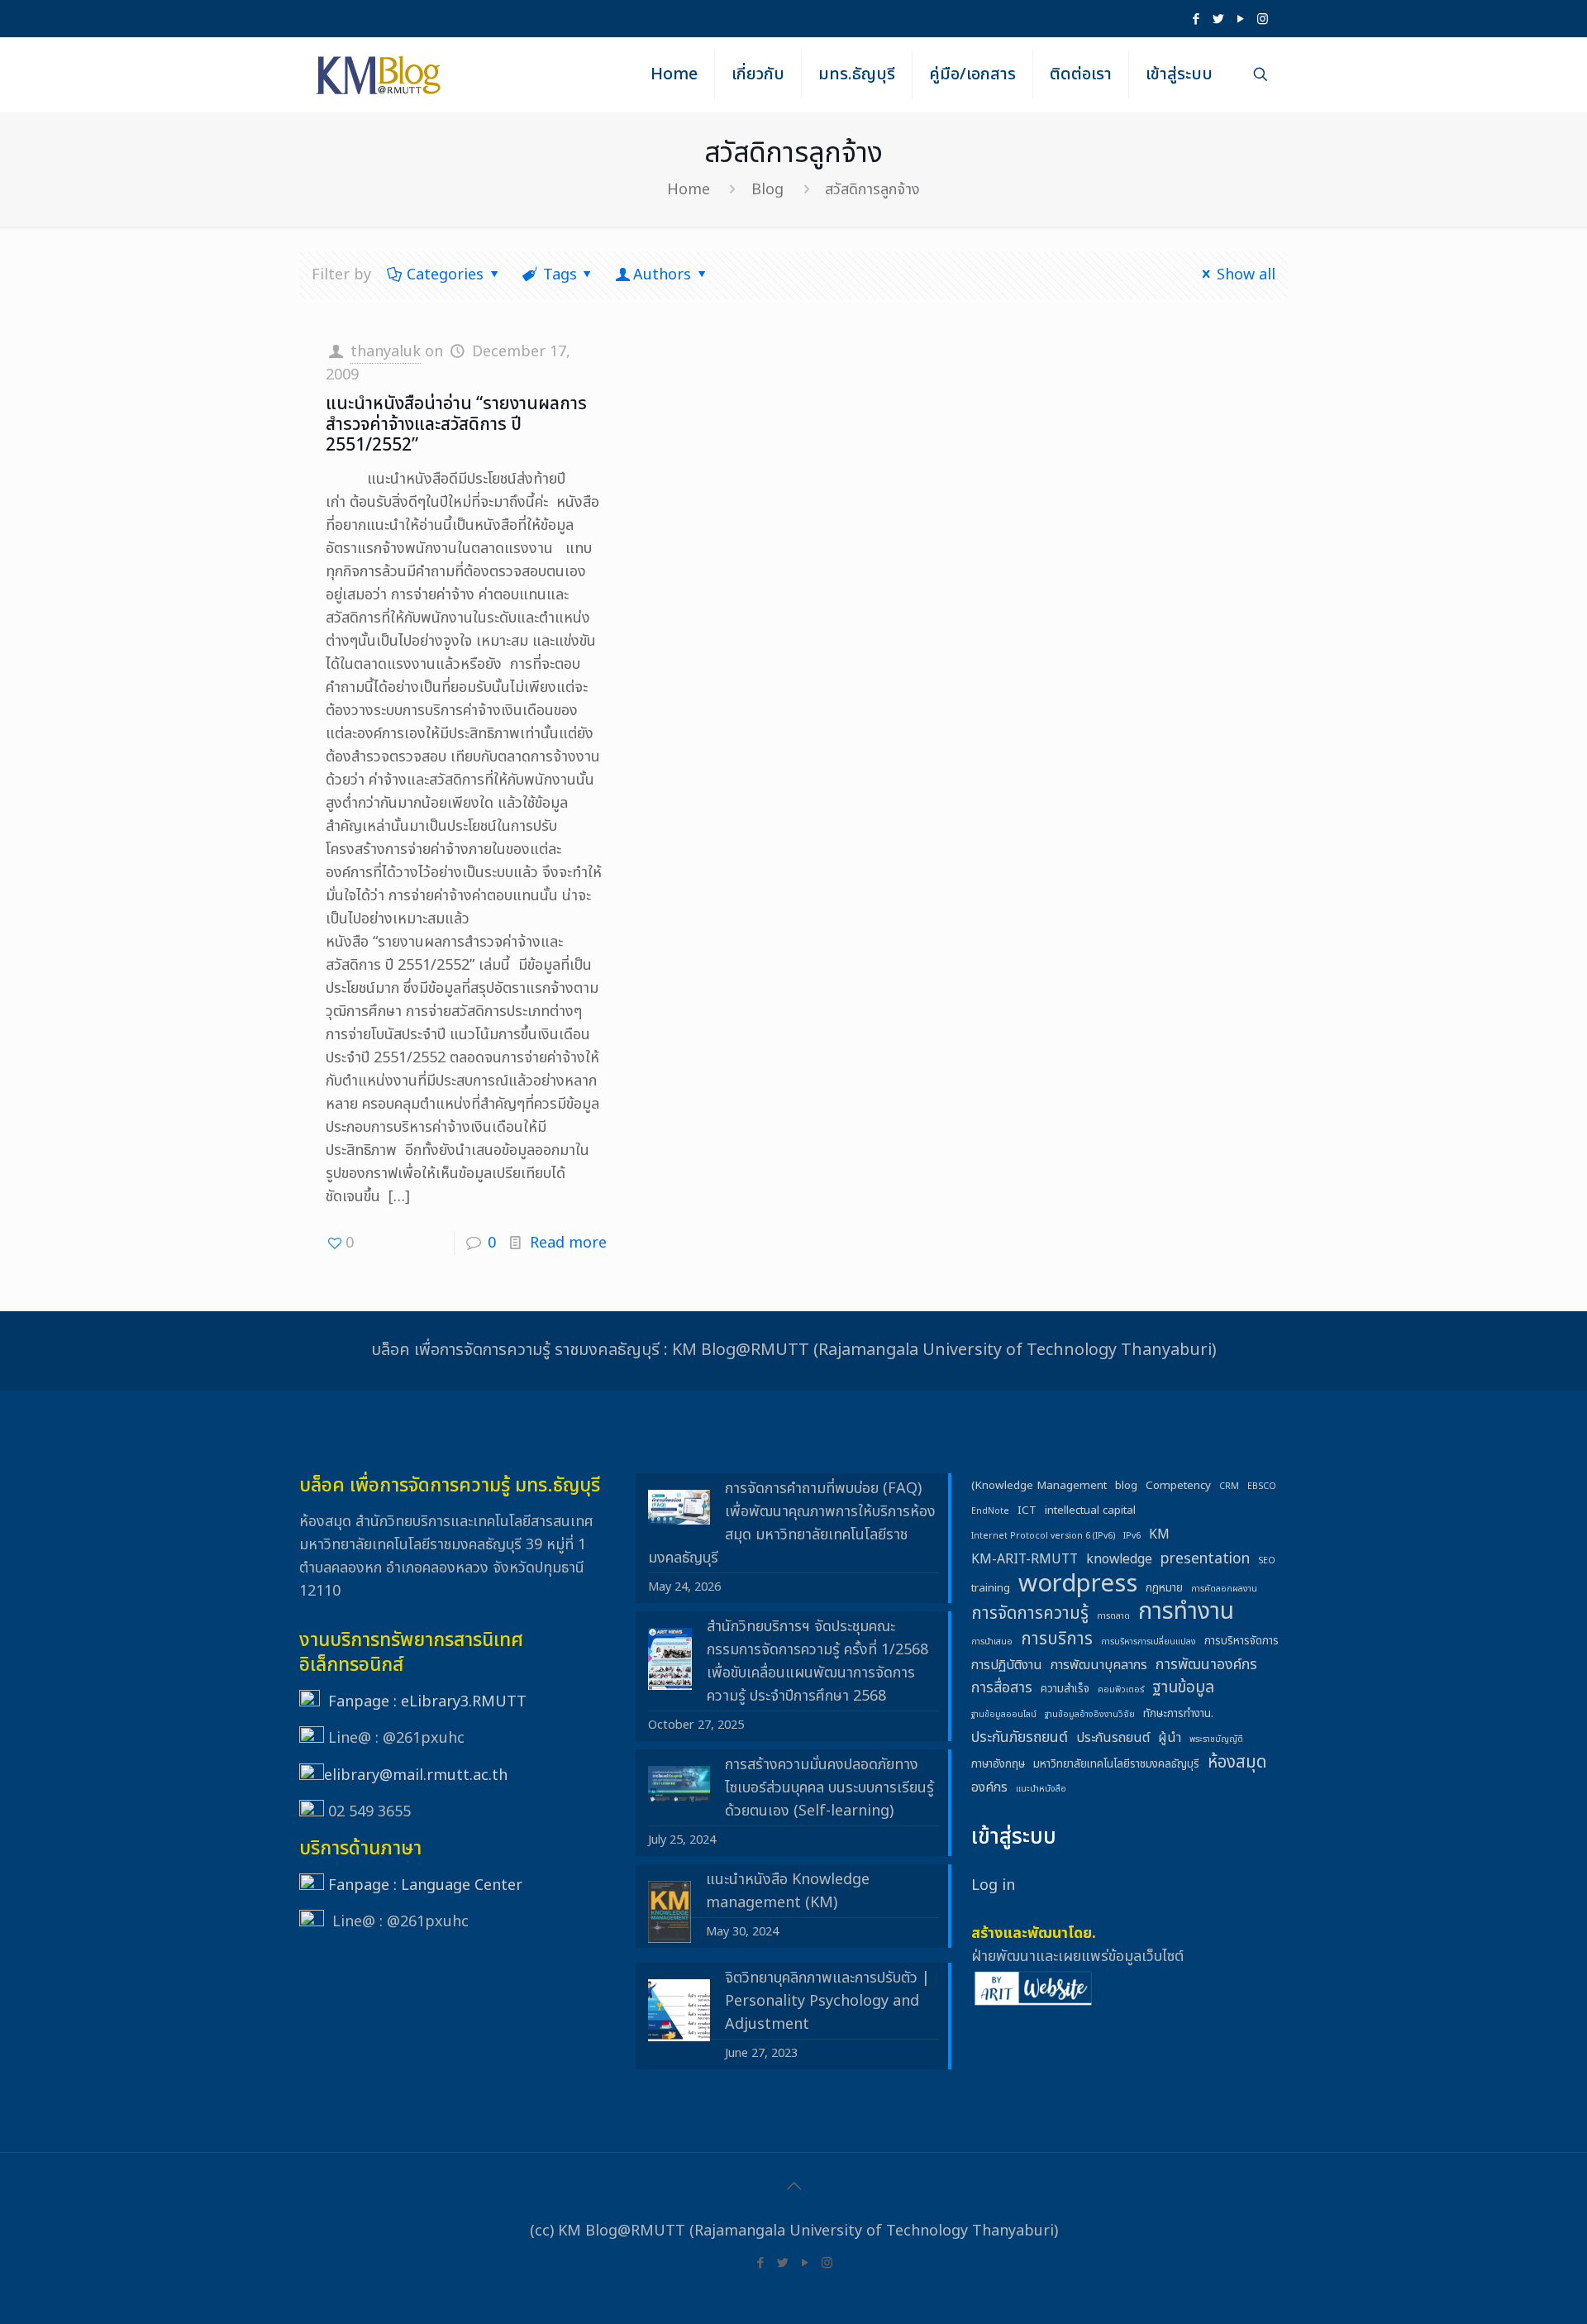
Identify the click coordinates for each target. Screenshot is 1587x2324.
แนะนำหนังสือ (1041, 1789)
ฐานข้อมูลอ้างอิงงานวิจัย (1090, 1715)
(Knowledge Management (1039, 1486)
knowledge (1119, 1559)
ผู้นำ (1170, 1738)
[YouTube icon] (1240, 19)
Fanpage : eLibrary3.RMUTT (427, 1702)
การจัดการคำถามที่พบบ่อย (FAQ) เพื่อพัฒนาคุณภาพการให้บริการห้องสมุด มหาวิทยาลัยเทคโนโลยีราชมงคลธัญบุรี (792, 1523)
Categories (445, 275)
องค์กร (989, 1787)
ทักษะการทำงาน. (1178, 1714)
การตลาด (1113, 1616)
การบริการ (1057, 1639)
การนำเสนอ (992, 1642)
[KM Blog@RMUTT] (379, 74)
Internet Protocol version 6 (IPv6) (1043, 1536)
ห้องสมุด (1237, 1763)
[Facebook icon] (1196, 19)
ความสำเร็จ (1065, 1689)
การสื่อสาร (1002, 1688)
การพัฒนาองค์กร (1206, 1665)
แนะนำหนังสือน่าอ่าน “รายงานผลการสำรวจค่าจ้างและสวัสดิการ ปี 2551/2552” (456, 425)
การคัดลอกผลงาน (1224, 1589)
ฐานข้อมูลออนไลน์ (1004, 1715)
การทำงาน (1186, 1612)
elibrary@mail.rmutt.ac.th (416, 1775)
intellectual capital (1090, 1510)
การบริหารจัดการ (1241, 1641)
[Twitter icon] (1218, 19)
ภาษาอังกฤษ (998, 1764)
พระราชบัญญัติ (1216, 1739)
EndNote (990, 1511)
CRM (1229, 1487)
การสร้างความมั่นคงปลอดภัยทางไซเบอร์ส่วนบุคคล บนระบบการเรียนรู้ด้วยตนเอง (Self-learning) (829, 1788)
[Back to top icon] (793, 2187)
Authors (662, 275)
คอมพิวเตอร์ (1121, 1690)
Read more (568, 1243)
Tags (560, 275)
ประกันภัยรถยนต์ (1020, 1737)
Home (689, 190)
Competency (1178, 1486)
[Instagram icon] (1263, 19)
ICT (1027, 1510)
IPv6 (1132, 1536)
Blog (767, 190)
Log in (993, 1885)
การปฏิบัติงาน (1007, 1665)
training (991, 1588)
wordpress (1078, 1584)
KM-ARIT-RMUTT (1025, 1559)
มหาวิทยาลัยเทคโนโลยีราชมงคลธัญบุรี (1116, 1764)
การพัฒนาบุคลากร (1099, 1665)
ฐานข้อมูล (1183, 1688)
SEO (1267, 1561)
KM (1159, 1534)
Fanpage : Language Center (425, 1885)
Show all (1246, 275)
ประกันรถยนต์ (1113, 1738)
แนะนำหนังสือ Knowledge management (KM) (788, 1891)
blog (1126, 1486)
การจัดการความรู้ (1030, 1614)
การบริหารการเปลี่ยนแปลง (1149, 1642)
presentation (1205, 1559)
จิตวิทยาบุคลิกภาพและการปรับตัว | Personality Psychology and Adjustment (827, 2001)
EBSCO (1262, 1487)
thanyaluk (386, 352)
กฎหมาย (1164, 1588)
